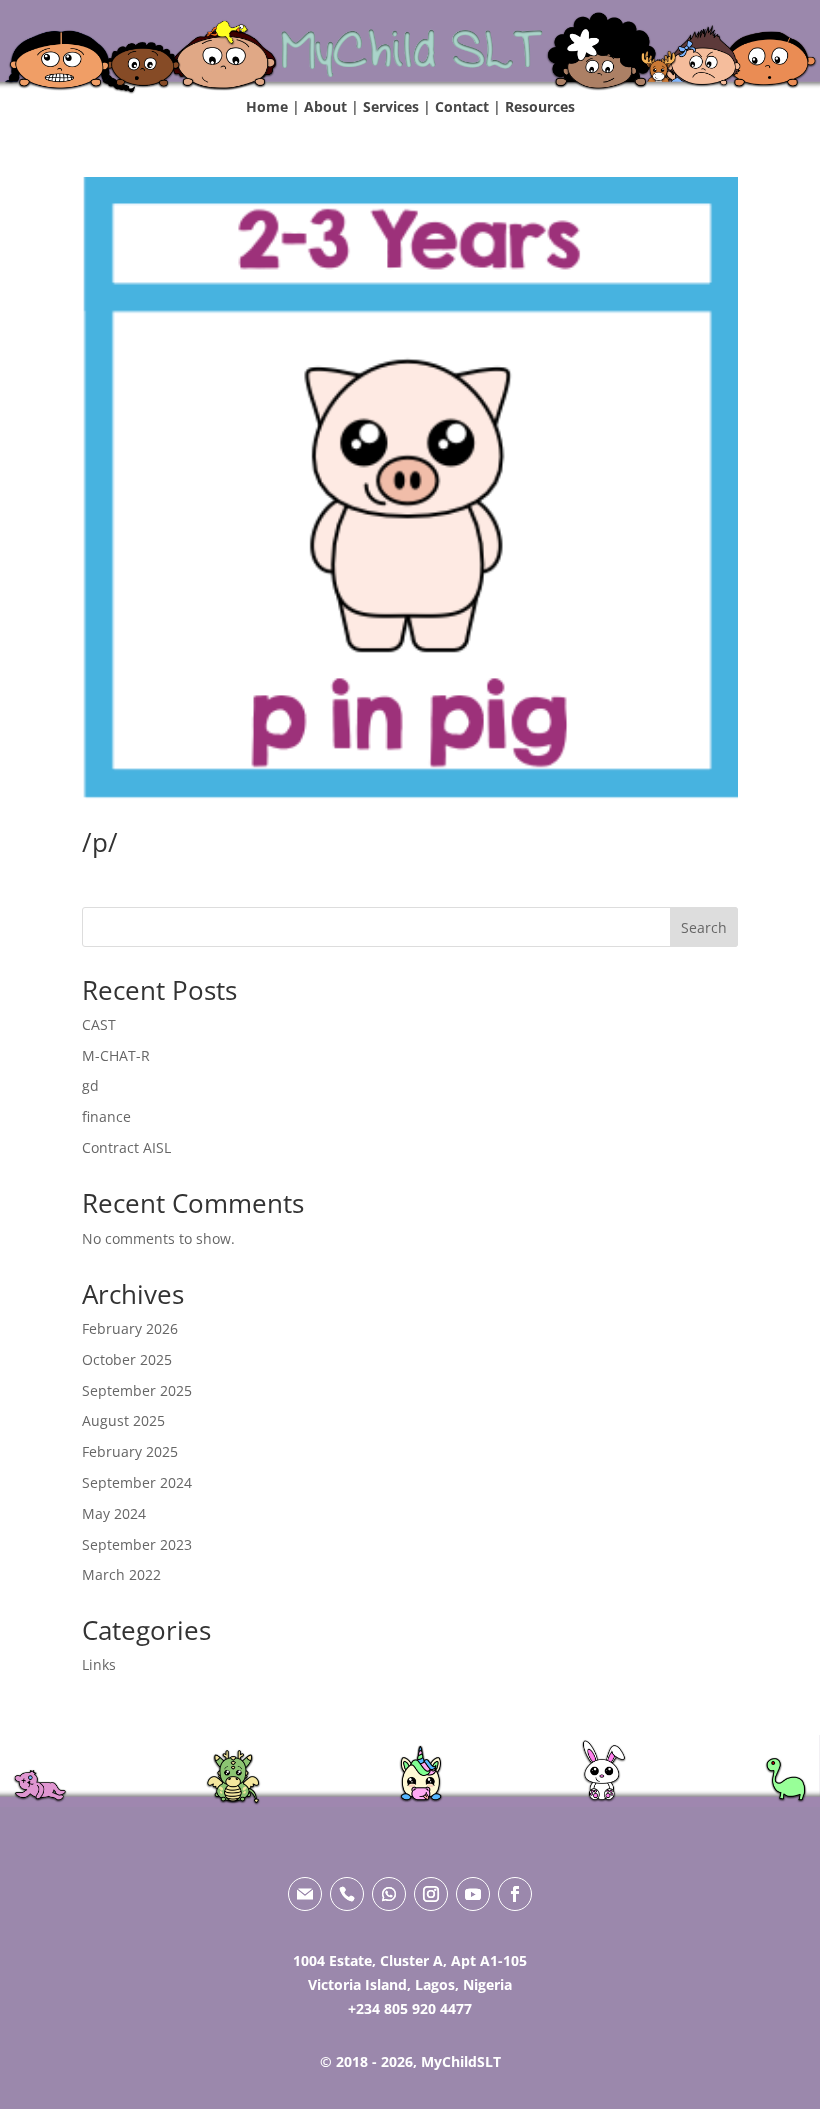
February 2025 (130, 1451)
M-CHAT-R (116, 1055)
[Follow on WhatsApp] (389, 1894)
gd (90, 1085)
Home (267, 106)
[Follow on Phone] (347, 1894)
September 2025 (137, 1390)
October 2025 (127, 1359)
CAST (99, 1024)
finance (106, 1116)
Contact (462, 106)
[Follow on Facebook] (515, 1894)
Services (391, 106)
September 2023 (137, 1544)
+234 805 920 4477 (410, 2008)
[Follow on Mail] (305, 1894)
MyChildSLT (461, 2061)
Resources (540, 106)
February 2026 (130, 1328)
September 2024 (137, 1482)
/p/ (100, 842)
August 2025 (123, 1420)
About (325, 106)
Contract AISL (126, 1147)
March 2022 (121, 1574)
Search (704, 927)
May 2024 (114, 1513)
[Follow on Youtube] (473, 1894)
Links (99, 1664)
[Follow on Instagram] (431, 1894)
